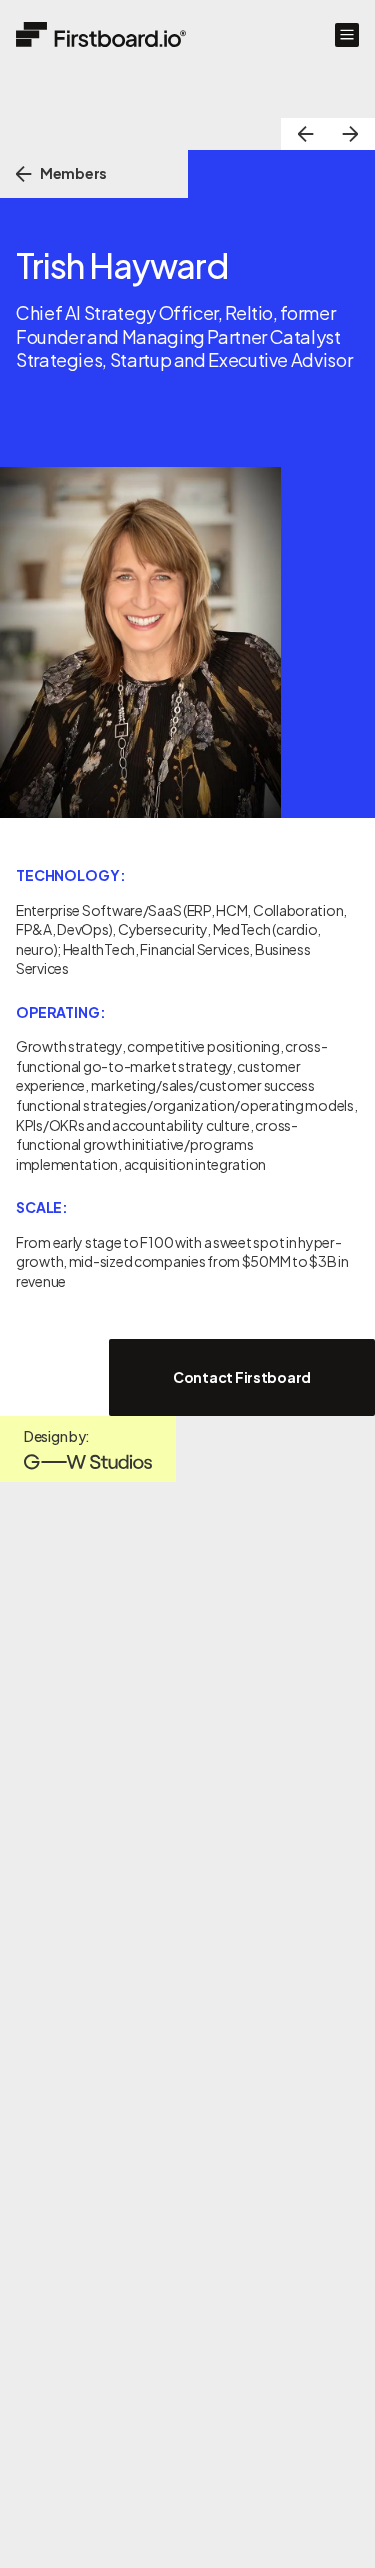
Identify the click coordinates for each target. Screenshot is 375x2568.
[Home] (101, 34)
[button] (347, 35)
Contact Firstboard (242, 1377)
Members (73, 173)
